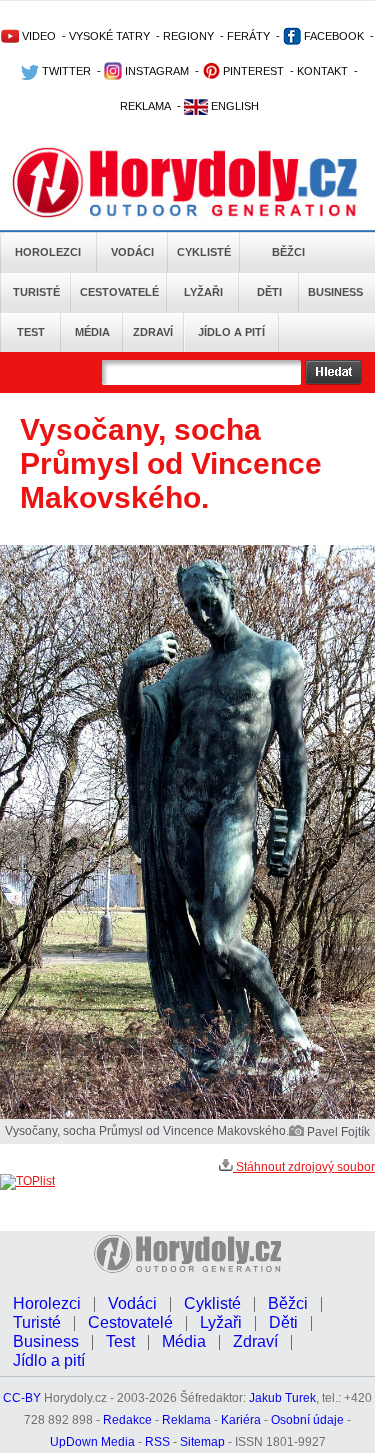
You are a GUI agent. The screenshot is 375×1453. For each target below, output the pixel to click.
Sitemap (202, 1442)
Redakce (127, 1420)
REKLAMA (145, 106)
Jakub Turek (282, 1398)
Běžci (288, 252)
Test (31, 332)
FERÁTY (248, 36)
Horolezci (48, 252)
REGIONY (188, 36)
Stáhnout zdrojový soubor (304, 1167)
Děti (269, 292)
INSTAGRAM (155, 71)
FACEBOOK (332, 36)
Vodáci (132, 252)
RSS (157, 1442)
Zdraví (153, 332)
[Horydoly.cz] (187, 179)
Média (92, 332)
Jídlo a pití (231, 332)
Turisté (36, 292)
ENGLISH (233, 106)
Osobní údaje (307, 1420)
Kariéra (241, 1420)
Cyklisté (204, 252)
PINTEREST (252, 71)
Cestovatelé (119, 292)
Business (335, 292)
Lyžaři (203, 292)
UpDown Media (92, 1442)
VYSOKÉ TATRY (109, 36)
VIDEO (37, 36)
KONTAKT (322, 71)
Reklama (186, 1420)
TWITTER (65, 71)
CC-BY (22, 1398)
